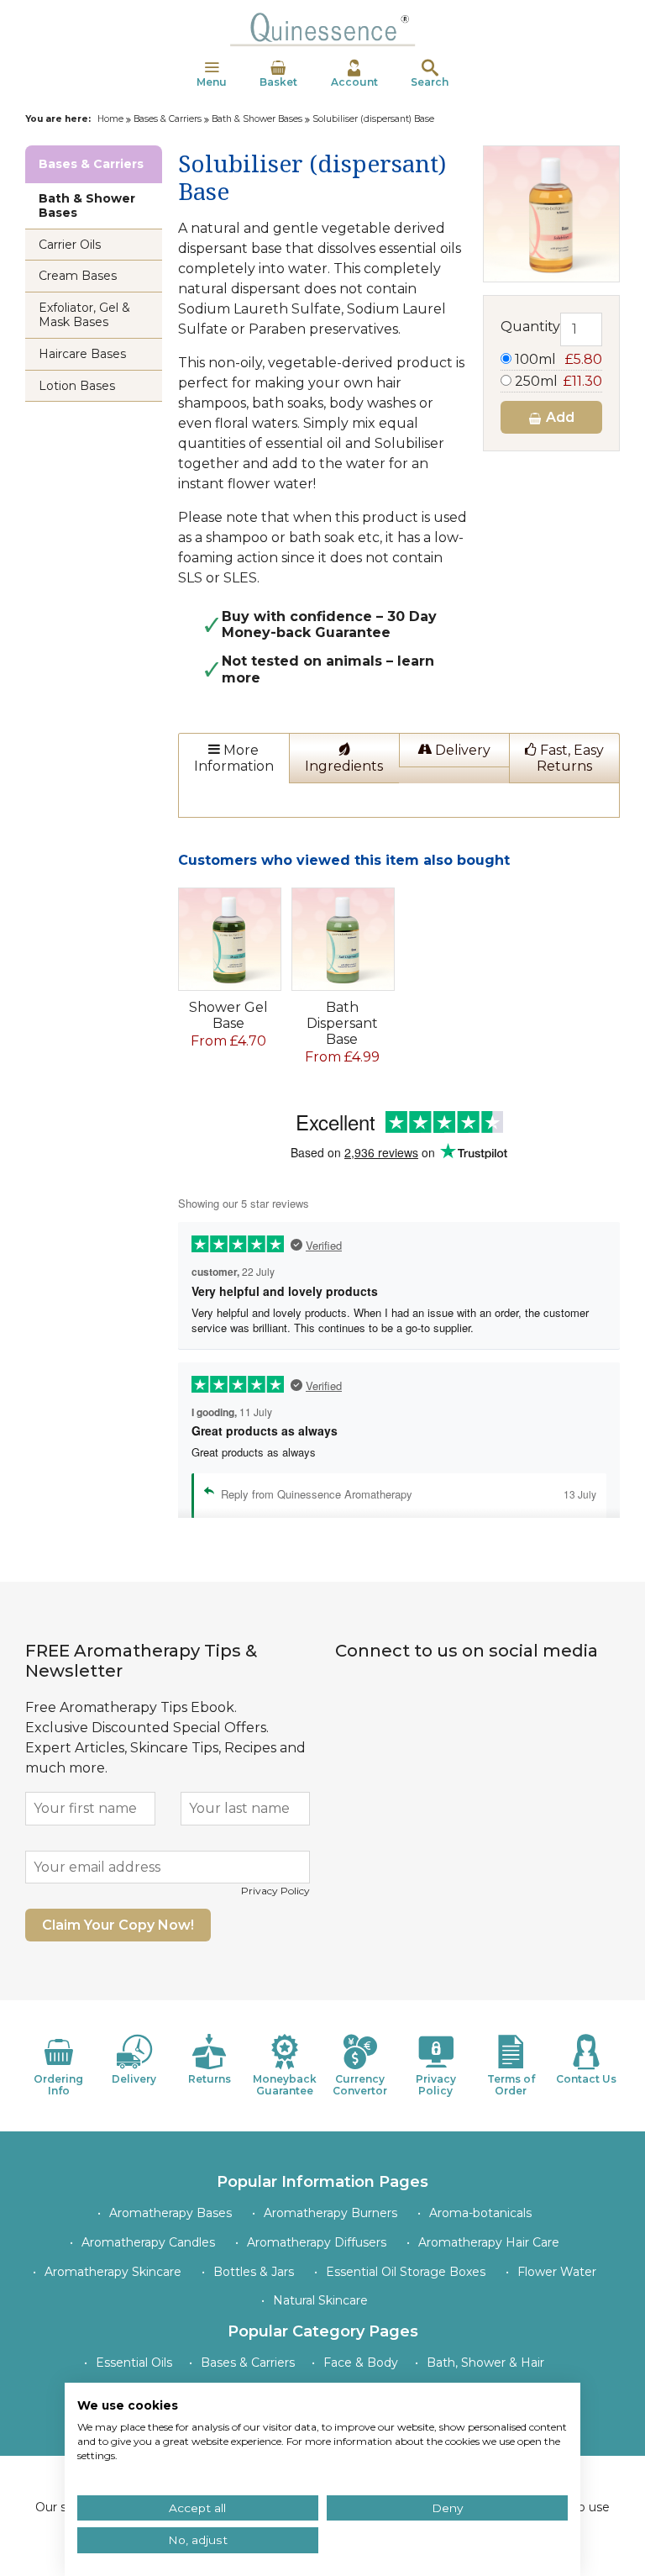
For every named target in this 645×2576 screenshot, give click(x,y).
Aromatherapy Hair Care (489, 2242)
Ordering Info (58, 2085)
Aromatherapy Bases (170, 2213)
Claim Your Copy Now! (118, 1925)
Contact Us (586, 2079)
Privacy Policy (275, 1891)
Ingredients (344, 766)
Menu (212, 82)
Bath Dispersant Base (342, 1023)
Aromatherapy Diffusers (317, 2242)
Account (354, 82)
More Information (234, 758)
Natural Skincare (320, 2300)
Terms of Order (511, 2085)
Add (558, 417)
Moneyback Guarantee (285, 2085)
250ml (557, 381)
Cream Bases (78, 276)
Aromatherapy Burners (330, 2213)
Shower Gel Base (228, 1015)
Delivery (461, 750)
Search (430, 82)
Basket (278, 82)
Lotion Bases (77, 386)
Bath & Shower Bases (257, 119)
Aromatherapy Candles (148, 2242)
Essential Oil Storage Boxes (406, 2272)
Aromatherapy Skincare (113, 2272)
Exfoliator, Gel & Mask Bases (84, 315)
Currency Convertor (360, 2085)
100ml (557, 359)
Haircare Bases (82, 354)
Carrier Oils (70, 245)
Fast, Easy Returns (570, 758)
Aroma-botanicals (480, 2213)
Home (110, 119)
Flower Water (557, 2272)
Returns (210, 2079)
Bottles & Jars (254, 2272)
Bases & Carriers (168, 119)
